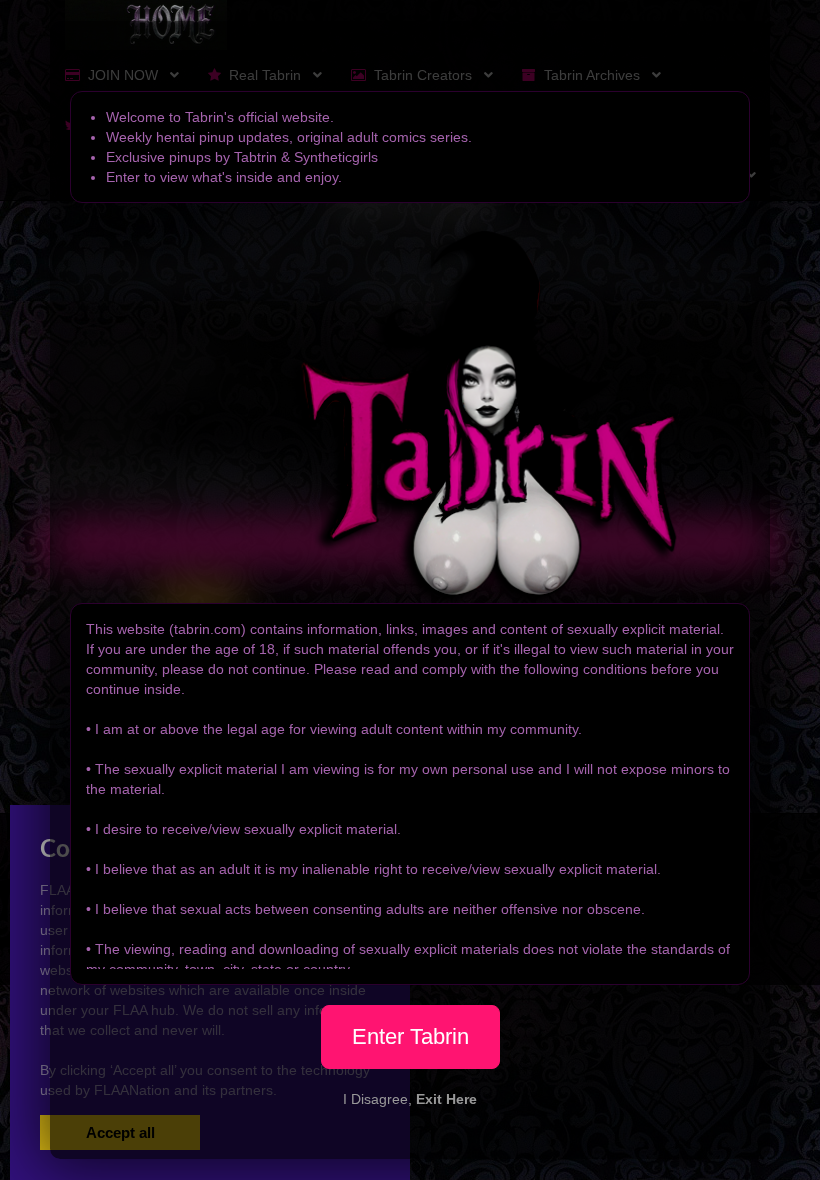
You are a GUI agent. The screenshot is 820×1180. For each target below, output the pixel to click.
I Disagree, (410, 1099)
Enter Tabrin (410, 1036)
